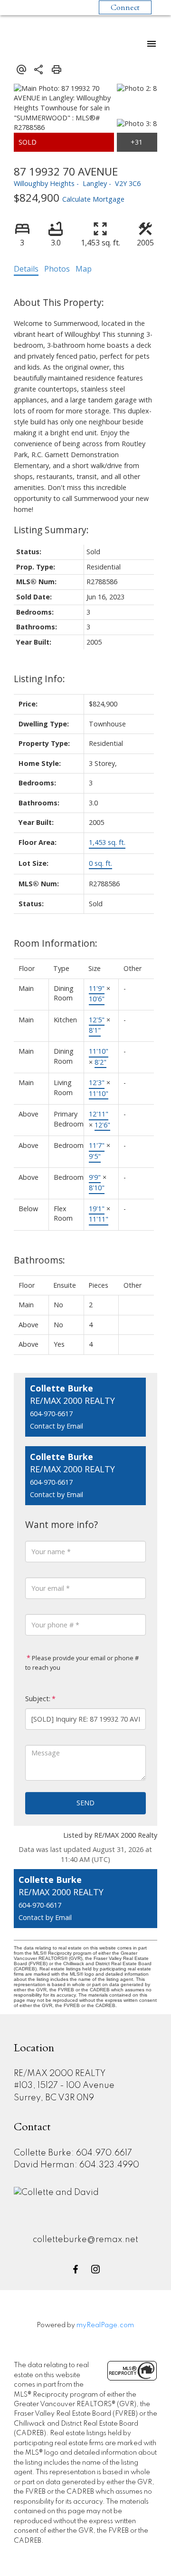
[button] (76, 2269)
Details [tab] (26, 269)
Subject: (38, 1699)
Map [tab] (84, 269)
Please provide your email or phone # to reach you (82, 1663)
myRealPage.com (105, 2325)
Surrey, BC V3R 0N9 (54, 2098)
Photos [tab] (57, 269)
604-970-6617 (51, 1414)
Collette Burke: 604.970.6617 (73, 2153)
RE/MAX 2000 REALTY (60, 2074)
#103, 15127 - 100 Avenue (64, 2086)
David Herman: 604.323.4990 (76, 2165)
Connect (125, 8)
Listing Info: (39, 679)
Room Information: (56, 943)
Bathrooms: (39, 1260)
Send (85, 1803)
